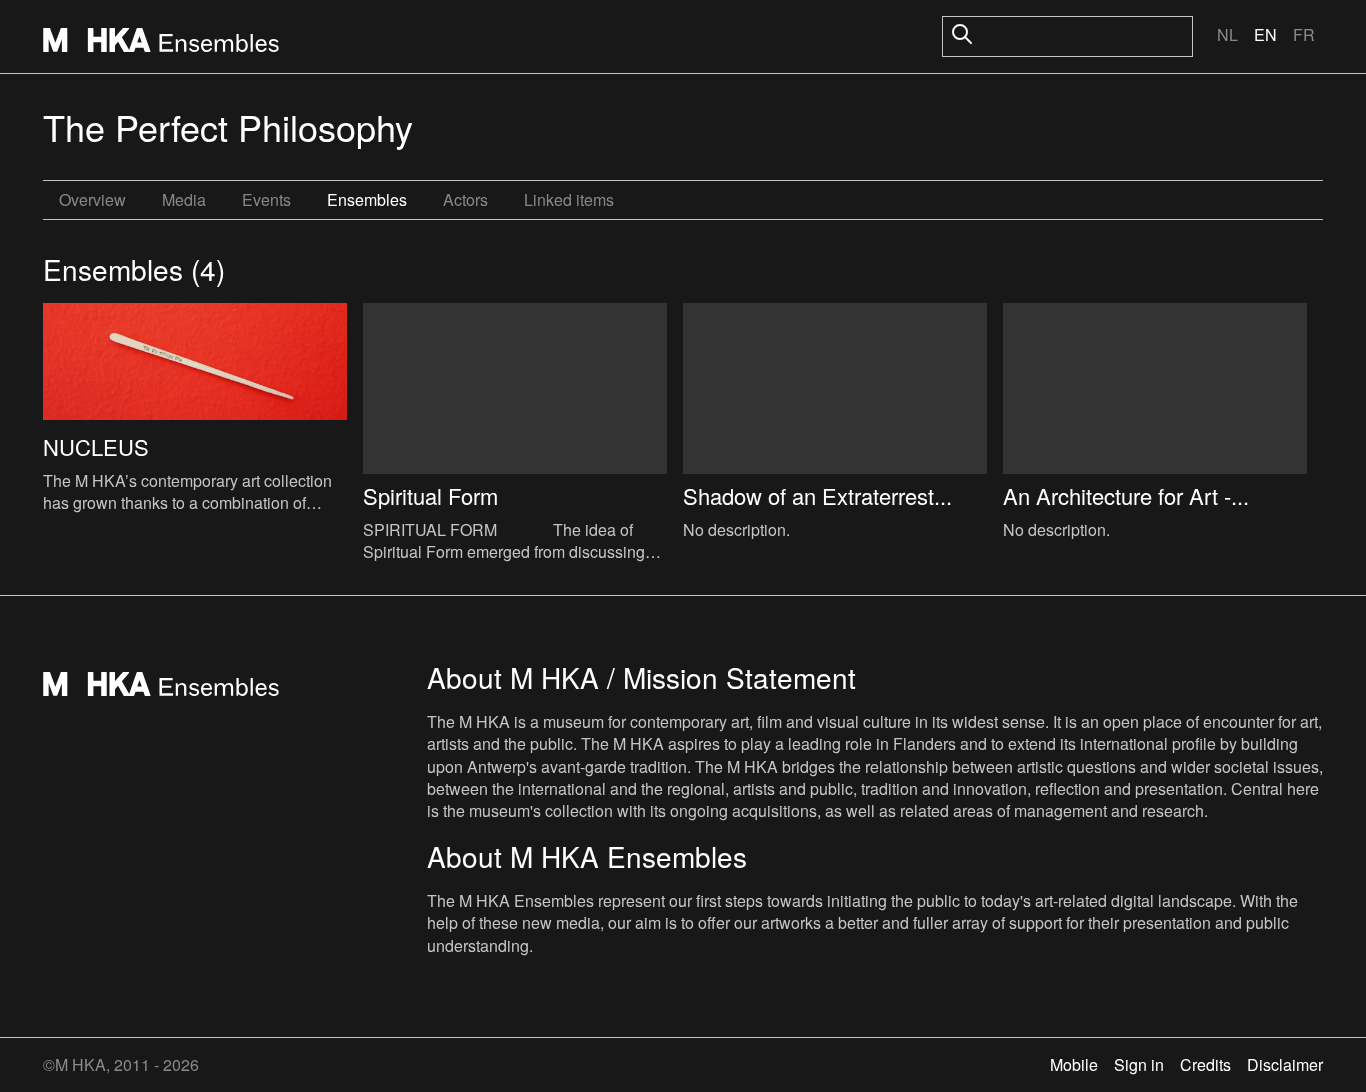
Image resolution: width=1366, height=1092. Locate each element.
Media (184, 199)
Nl (1227, 34)
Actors (465, 199)
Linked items (569, 199)
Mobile (1074, 1064)
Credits (1205, 1064)
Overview (92, 199)
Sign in (1139, 1064)
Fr (1304, 34)
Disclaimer (1285, 1064)
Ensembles (367, 199)
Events (266, 199)
